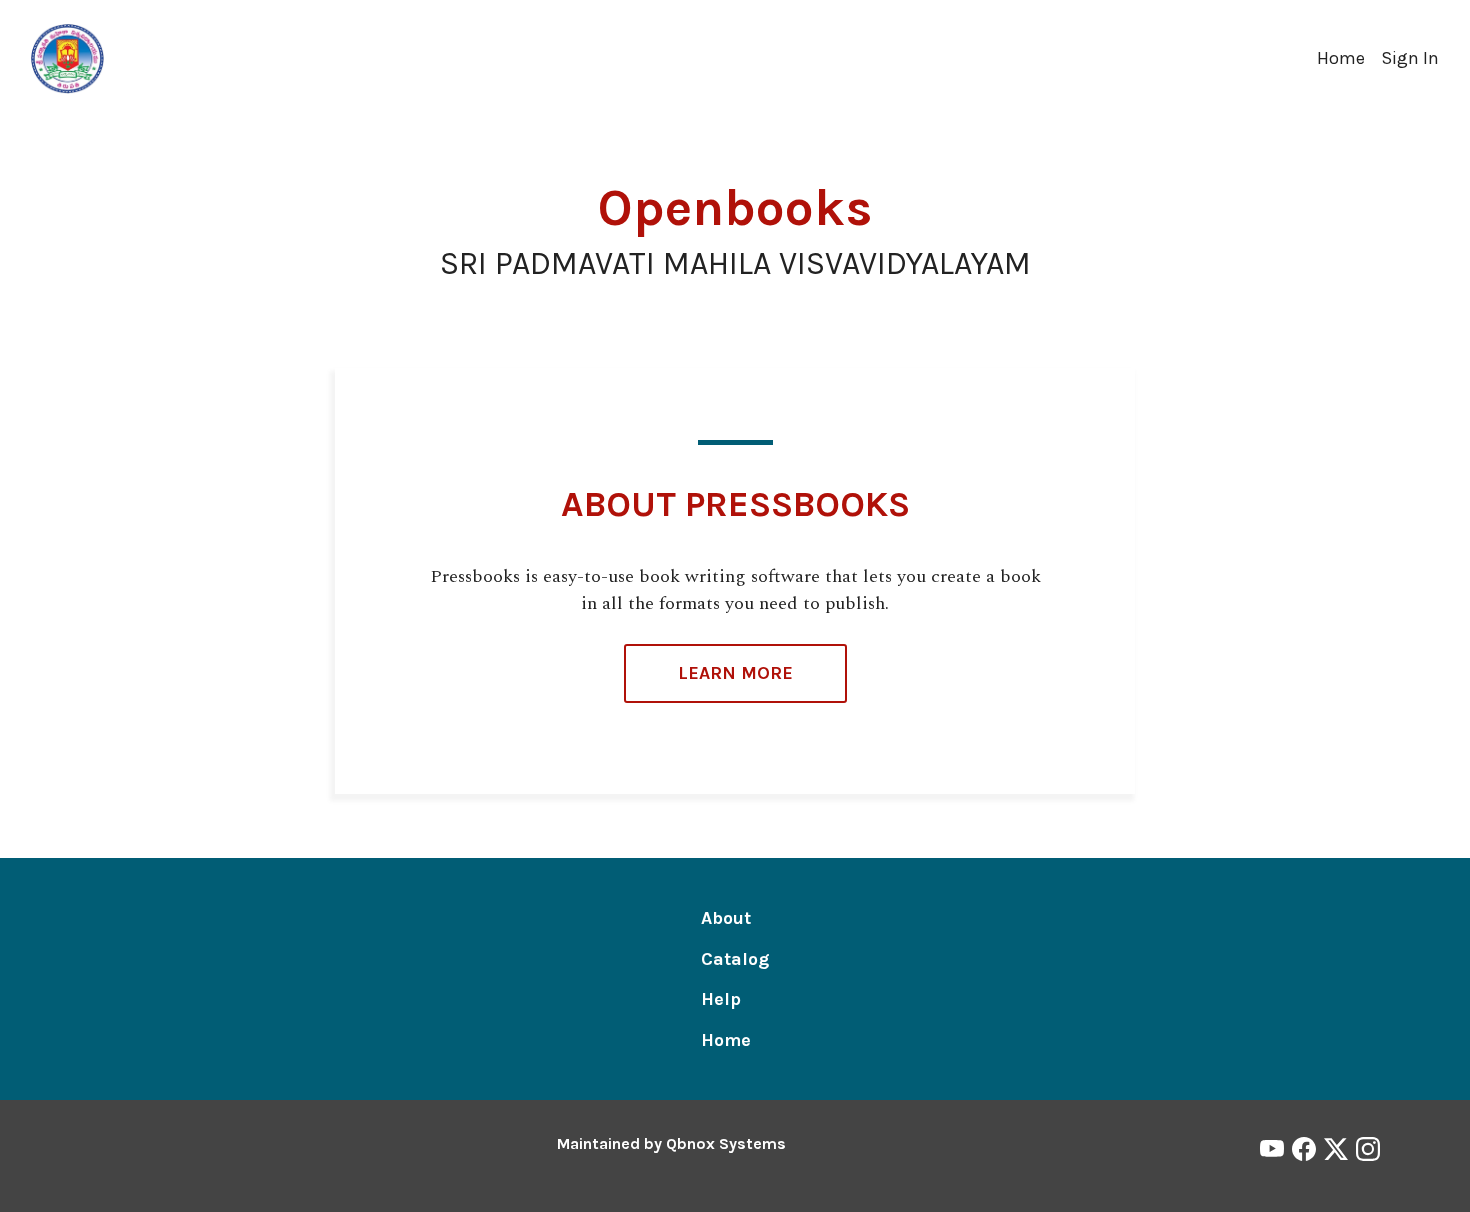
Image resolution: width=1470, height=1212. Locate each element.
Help (721, 999)
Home (1341, 58)
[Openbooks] (68, 56)
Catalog (735, 959)
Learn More (735, 673)
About (726, 918)
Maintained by (671, 1143)
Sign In (1410, 58)
